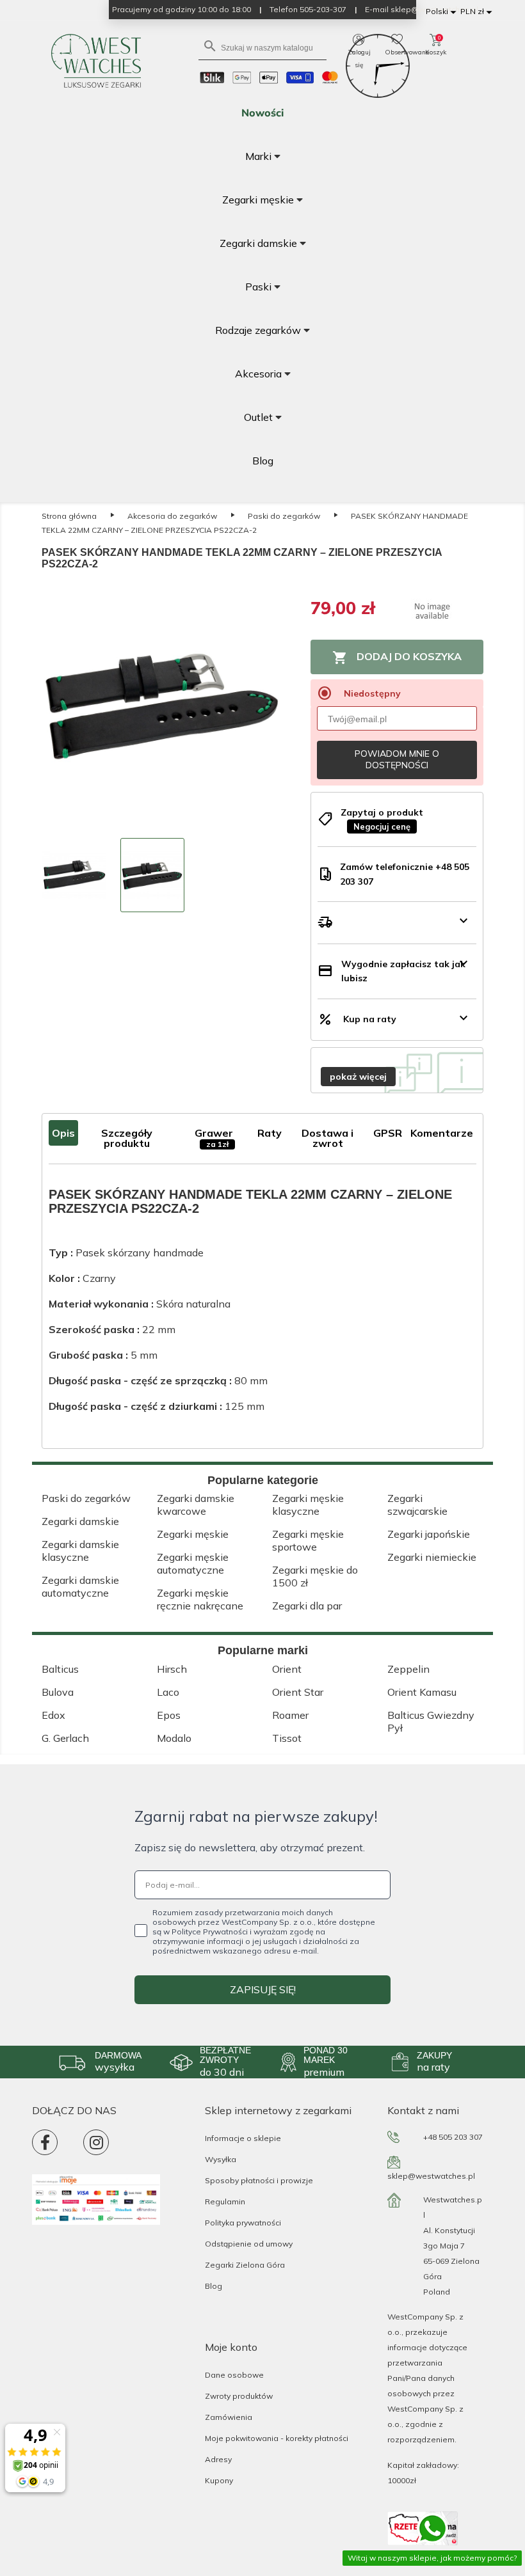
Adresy (218, 2459)
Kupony (219, 2480)
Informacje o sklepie (243, 2138)
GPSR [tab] (388, 1133)
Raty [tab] (270, 1133)
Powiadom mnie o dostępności (397, 759)
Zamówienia (229, 2417)
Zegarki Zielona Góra (245, 2265)
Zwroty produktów (239, 2396)
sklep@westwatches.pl (431, 2176)
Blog (214, 2286)
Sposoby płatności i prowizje (259, 2180)
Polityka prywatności (243, 2223)
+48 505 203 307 (453, 2137)
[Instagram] (96, 2142)
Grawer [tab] (214, 1138)
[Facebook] (45, 2142)
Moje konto (231, 2347)
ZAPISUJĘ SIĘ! (263, 1989)
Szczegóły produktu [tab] (127, 1138)
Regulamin (225, 2201)
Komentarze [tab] (442, 1133)
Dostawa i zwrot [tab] (327, 1138)
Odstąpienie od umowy (249, 2244)
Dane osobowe (234, 2375)
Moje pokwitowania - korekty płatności (277, 2438)
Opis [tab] (63, 1133)
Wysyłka (221, 2159)
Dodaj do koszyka (397, 658)
